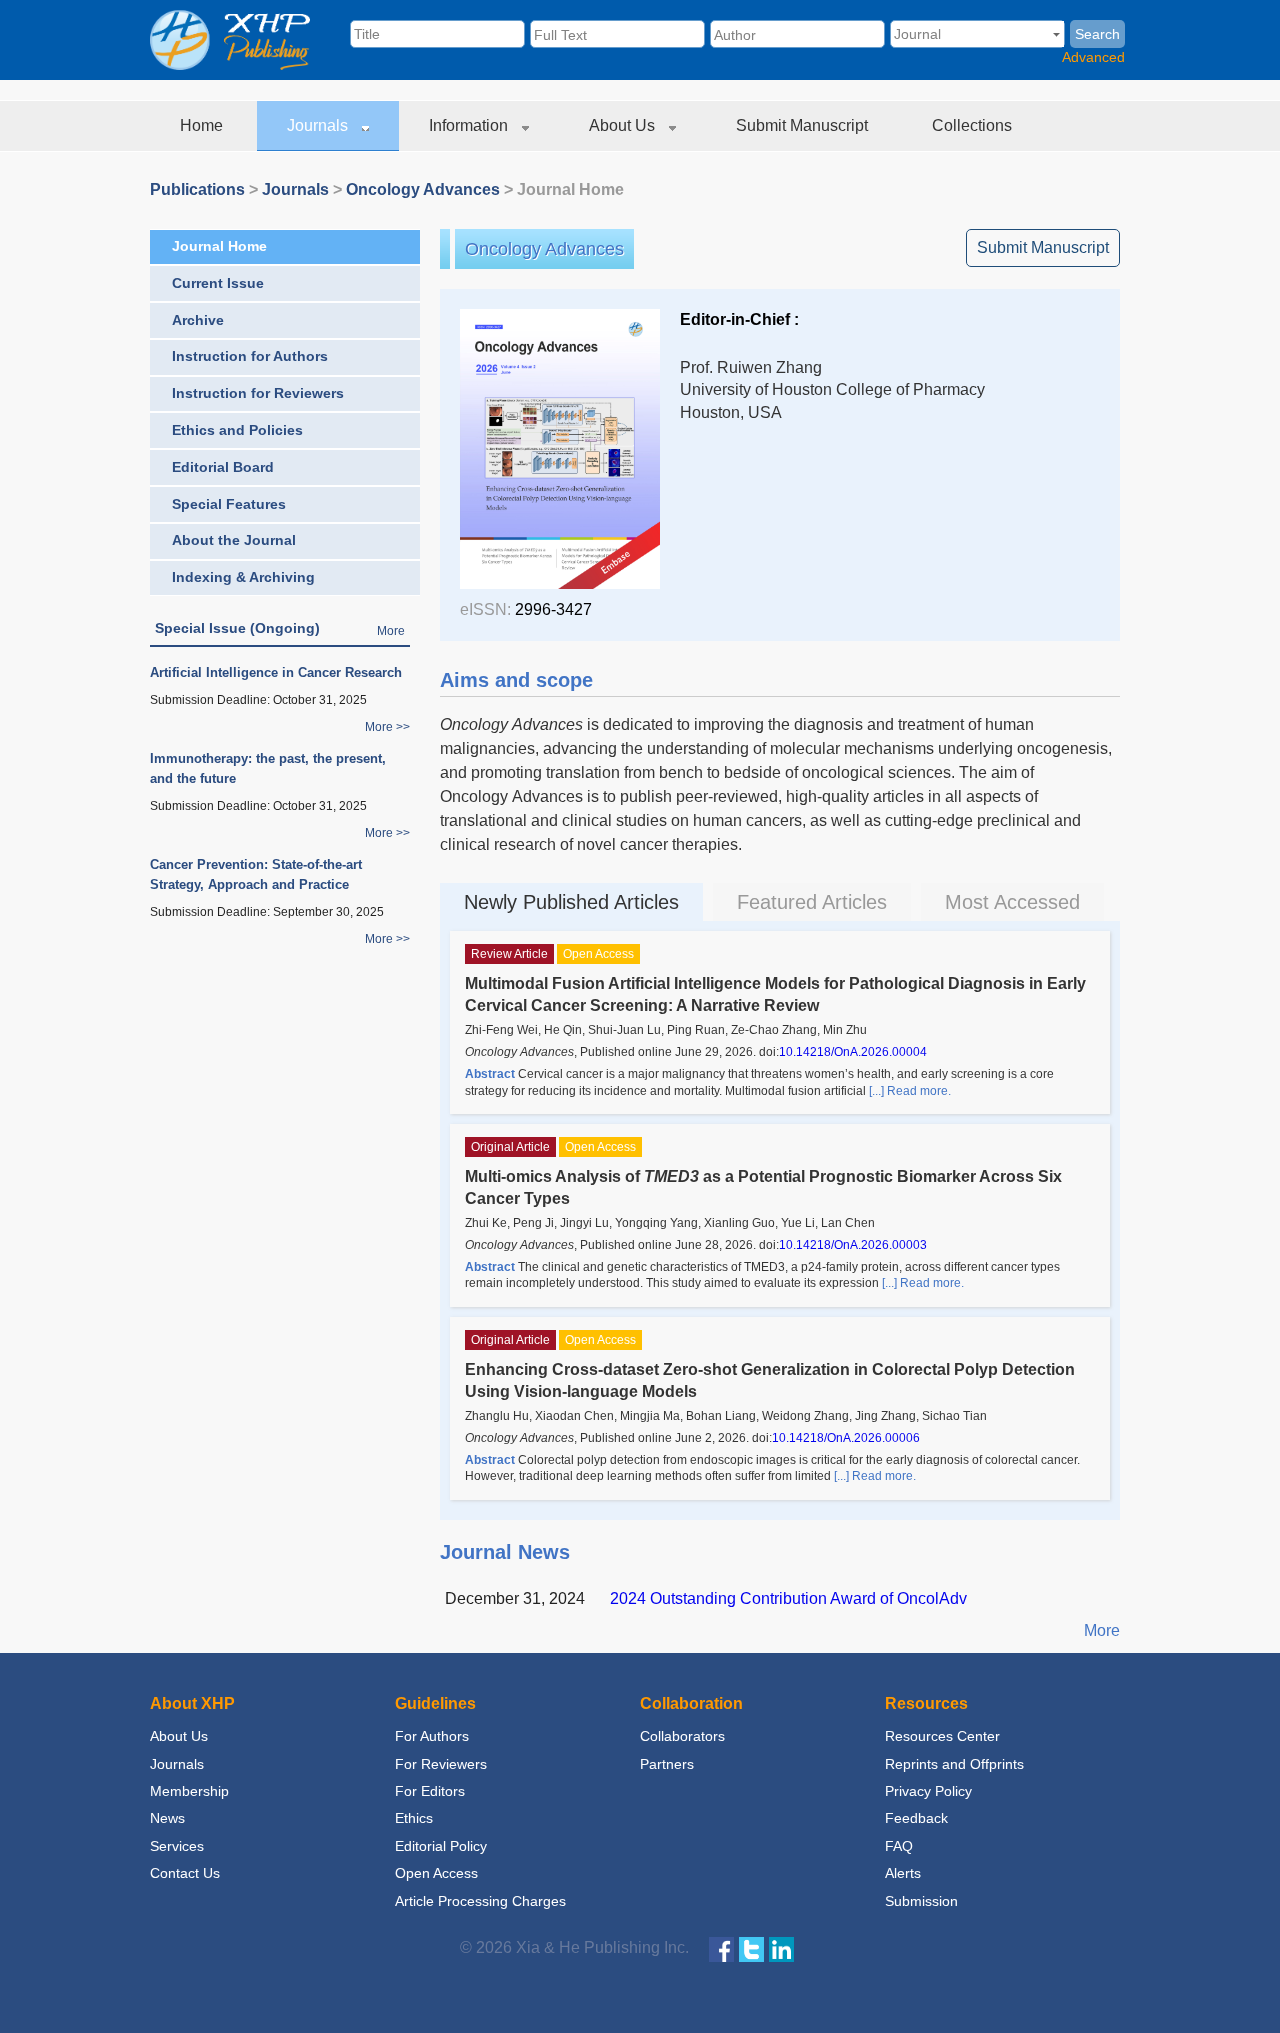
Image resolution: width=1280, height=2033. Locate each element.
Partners (667, 1764)
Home (203, 125)
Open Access (436, 1873)
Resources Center (942, 1736)
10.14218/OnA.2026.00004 (853, 1052)
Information (470, 125)
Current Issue (218, 283)
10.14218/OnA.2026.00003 (853, 1245)
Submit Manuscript (804, 125)
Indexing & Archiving (243, 577)
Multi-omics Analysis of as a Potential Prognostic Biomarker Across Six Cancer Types (763, 1187)
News (167, 1818)
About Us (624, 125)
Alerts (903, 1873)
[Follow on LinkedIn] (781, 1948)
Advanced (1093, 57)
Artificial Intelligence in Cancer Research (276, 672)
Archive (198, 320)
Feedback (916, 1818)
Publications (197, 189)
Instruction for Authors (250, 356)
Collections (974, 125)
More (391, 631)
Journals (319, 125)
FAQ (899, 1846)
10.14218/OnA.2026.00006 (846, 1438)
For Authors (432, 1736)
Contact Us (185, 1873)
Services (177, 1846)
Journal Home (219, 246)
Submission (921, 1901)
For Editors (430, 1791)
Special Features (229, 504)
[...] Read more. (910, 1091)
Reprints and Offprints (954, 1764)
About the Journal (234, 540)
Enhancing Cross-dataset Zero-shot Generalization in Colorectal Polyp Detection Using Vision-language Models (770, 1380)
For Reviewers (441, 1764)
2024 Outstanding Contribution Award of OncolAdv (788, 1598)
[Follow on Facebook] (721, 1948)
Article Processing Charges (480, 1901)
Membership (189, 1791)
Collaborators (682, 1736)
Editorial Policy (441, 1846)
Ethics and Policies (237, 430)
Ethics (414, 1818)
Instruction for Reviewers (258, 393)
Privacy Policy (928, 1791)
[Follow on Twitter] (751, 1948)
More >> (387, 727)
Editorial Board (223, 467)
